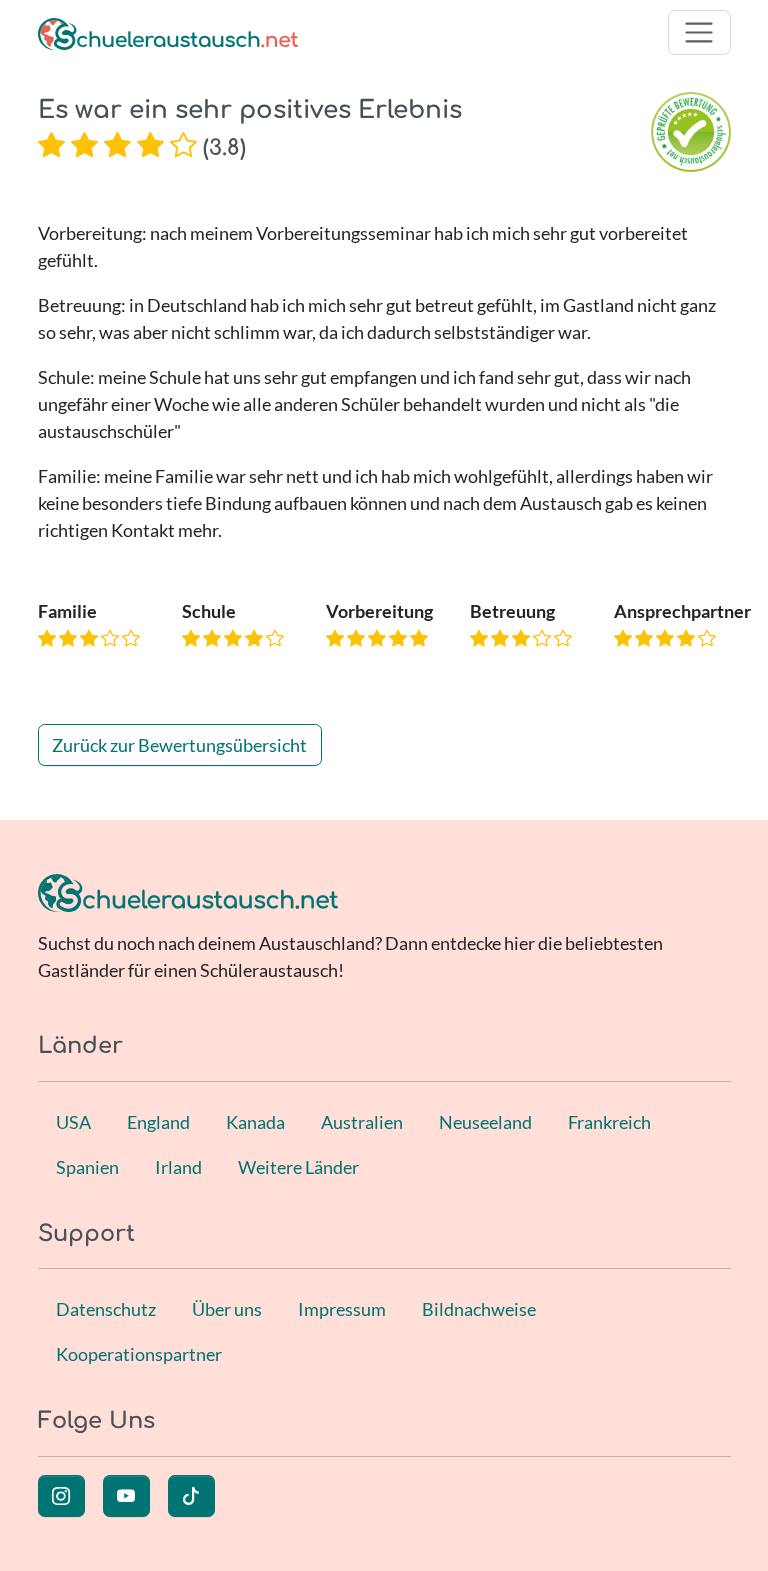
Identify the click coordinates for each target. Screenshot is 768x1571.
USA (73, 1122)
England (158, 1122)
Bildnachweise (479, 1309)
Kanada (255, 1122)
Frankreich (609, 1122)
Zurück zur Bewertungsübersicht (179, 745)
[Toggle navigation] (699, 32)
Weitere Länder (298, 1167)
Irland (178, 1167)
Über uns (227, 1309)
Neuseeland (485, 1122)
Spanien (87, 1167)
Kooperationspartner (139, 1354)
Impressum (342, 1309)
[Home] (168, 32)
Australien (362, 1122)
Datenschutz (106, 1309)
